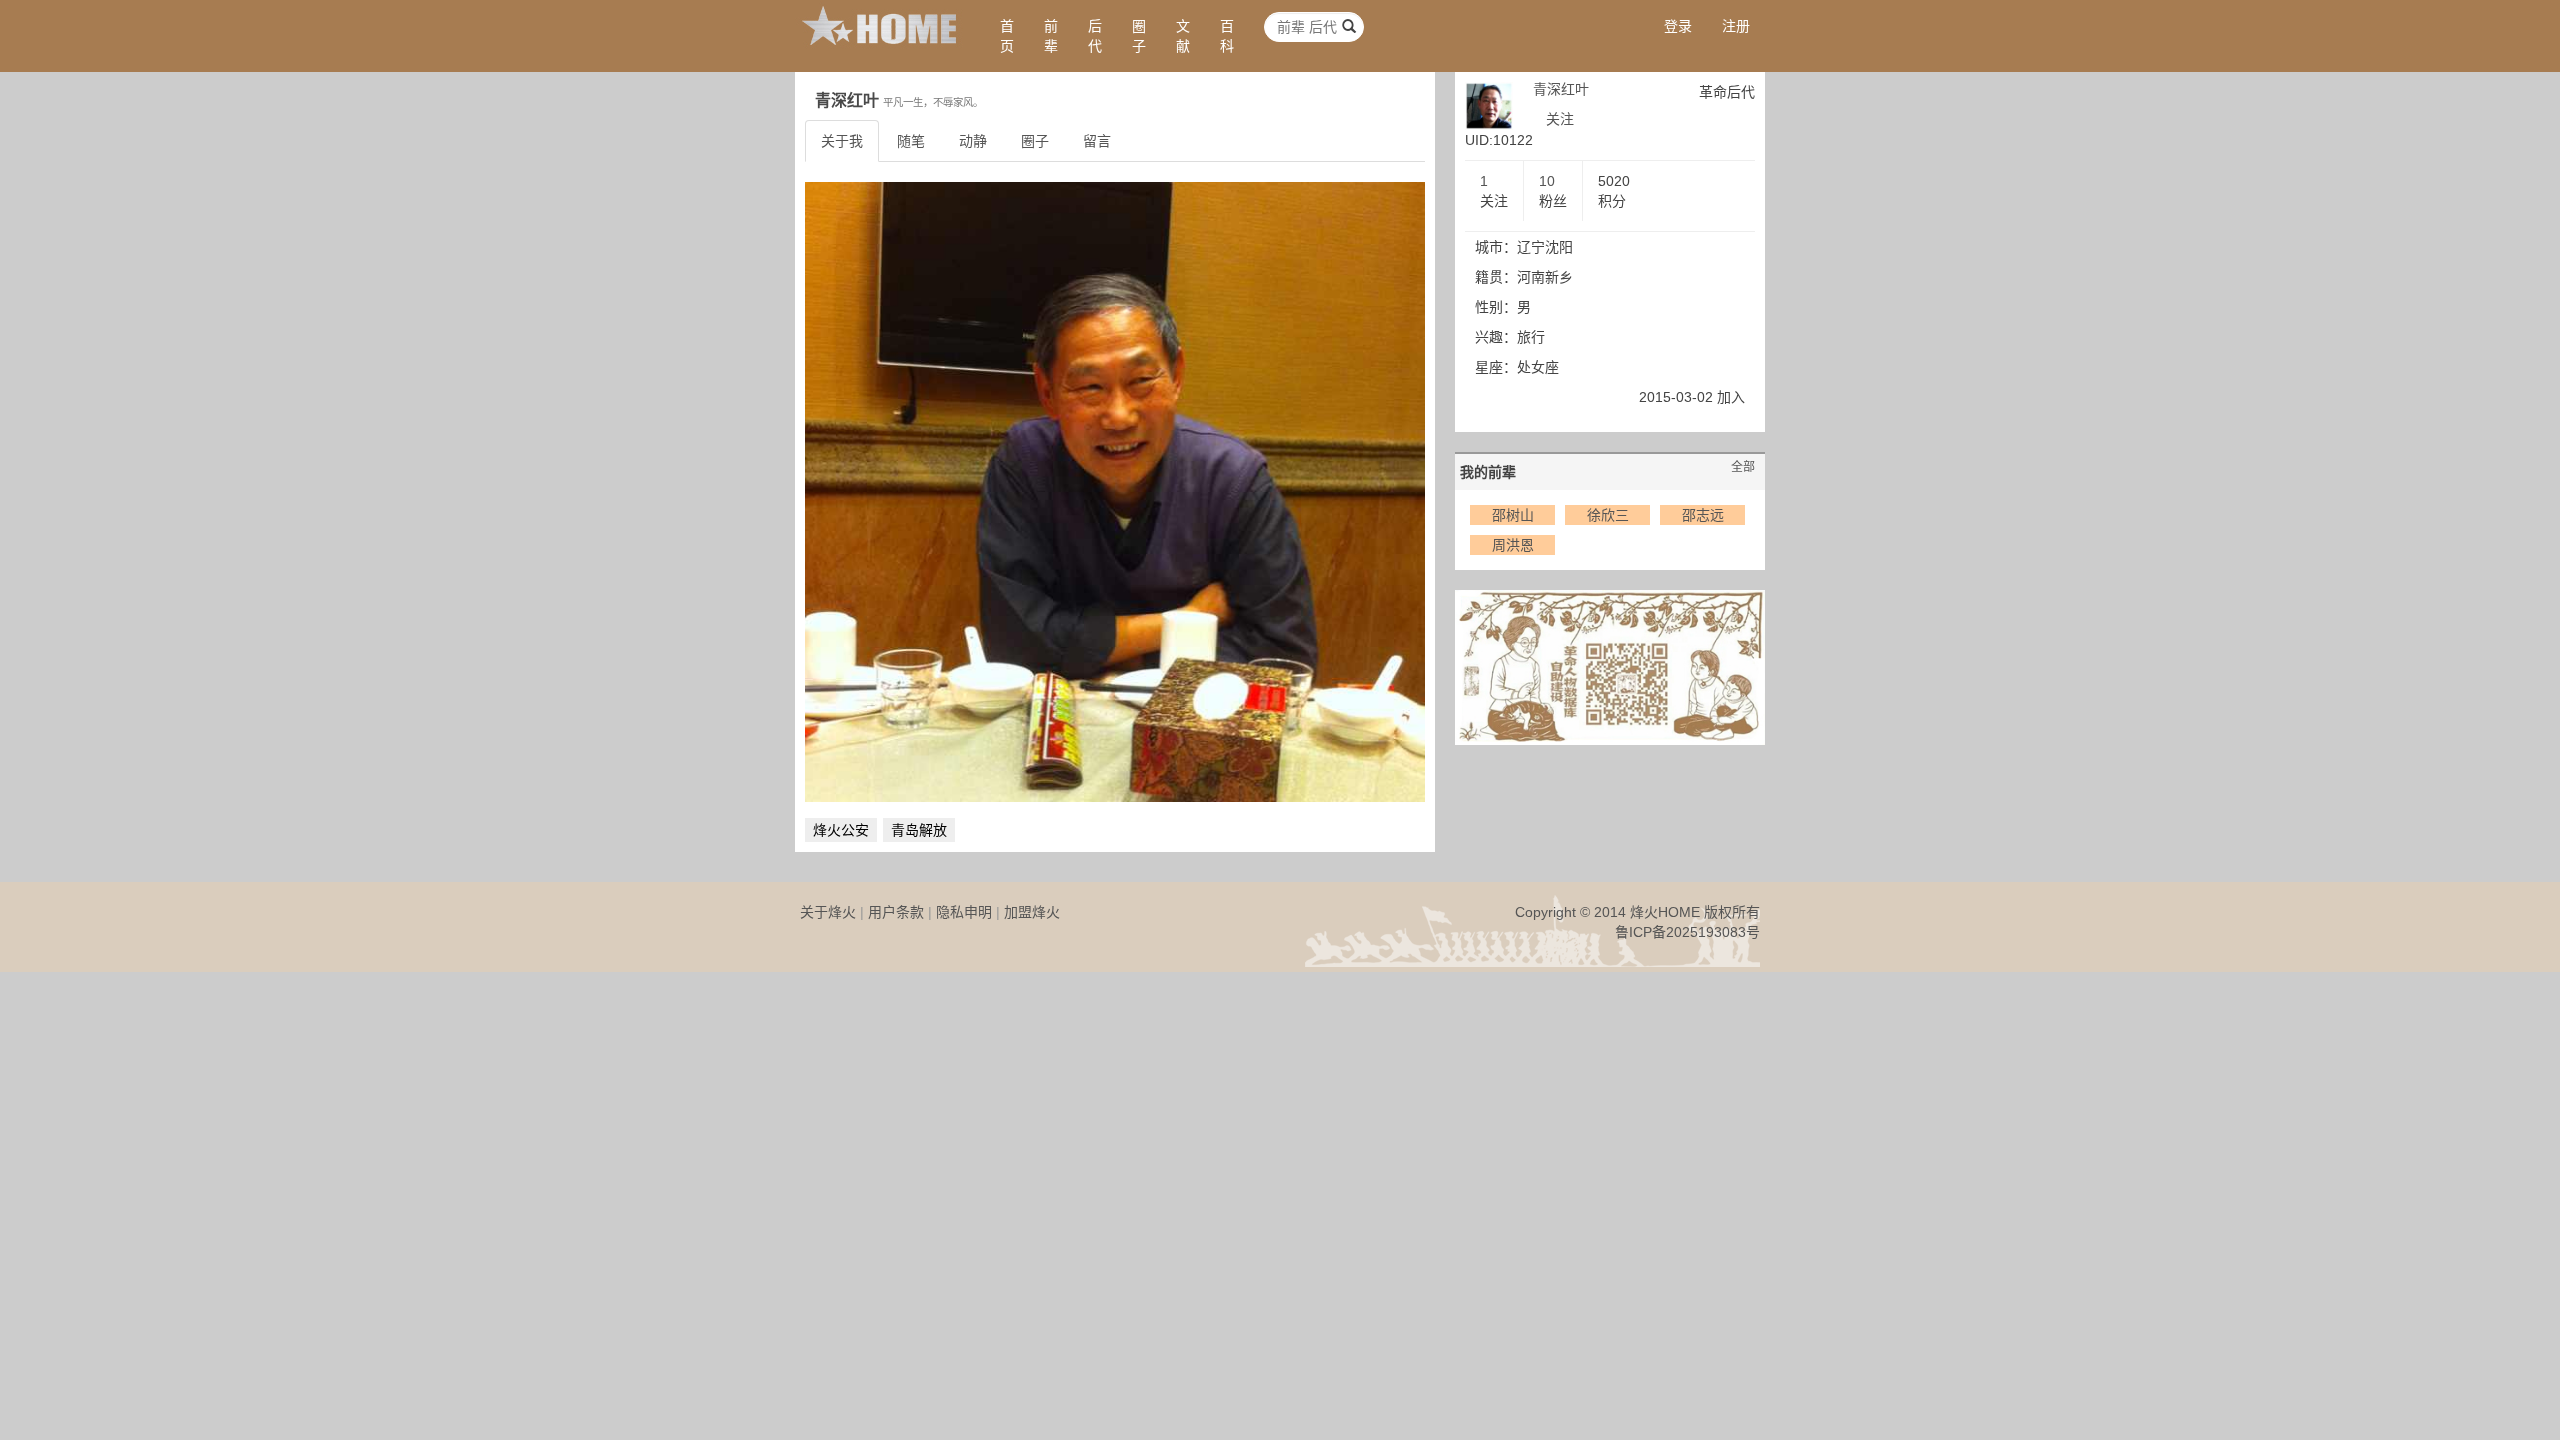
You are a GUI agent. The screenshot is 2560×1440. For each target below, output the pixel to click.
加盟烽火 (1032, 912)
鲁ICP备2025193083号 (1687, 932)
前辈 (1051, 36)
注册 (1736, 26)
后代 (1095, 36)
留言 (1097, 141)
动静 (973, 141)
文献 (1183, 36)
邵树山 (1513, 515)
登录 (1678, 26)
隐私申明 (964, 912)
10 (1547, 181)
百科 (1227, 36)
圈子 (1139, 36)
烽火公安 (841, 830)
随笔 (911, 141)
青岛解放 (919, 830)
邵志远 (1703, 515)
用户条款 (896, 912)
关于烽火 (828, 912)
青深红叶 (1561, 89)
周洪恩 (1513, 545)
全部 (1743, 467)
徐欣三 (1608, 515)
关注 (1560, 119)
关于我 (842, 141)
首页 (1007, 36)
